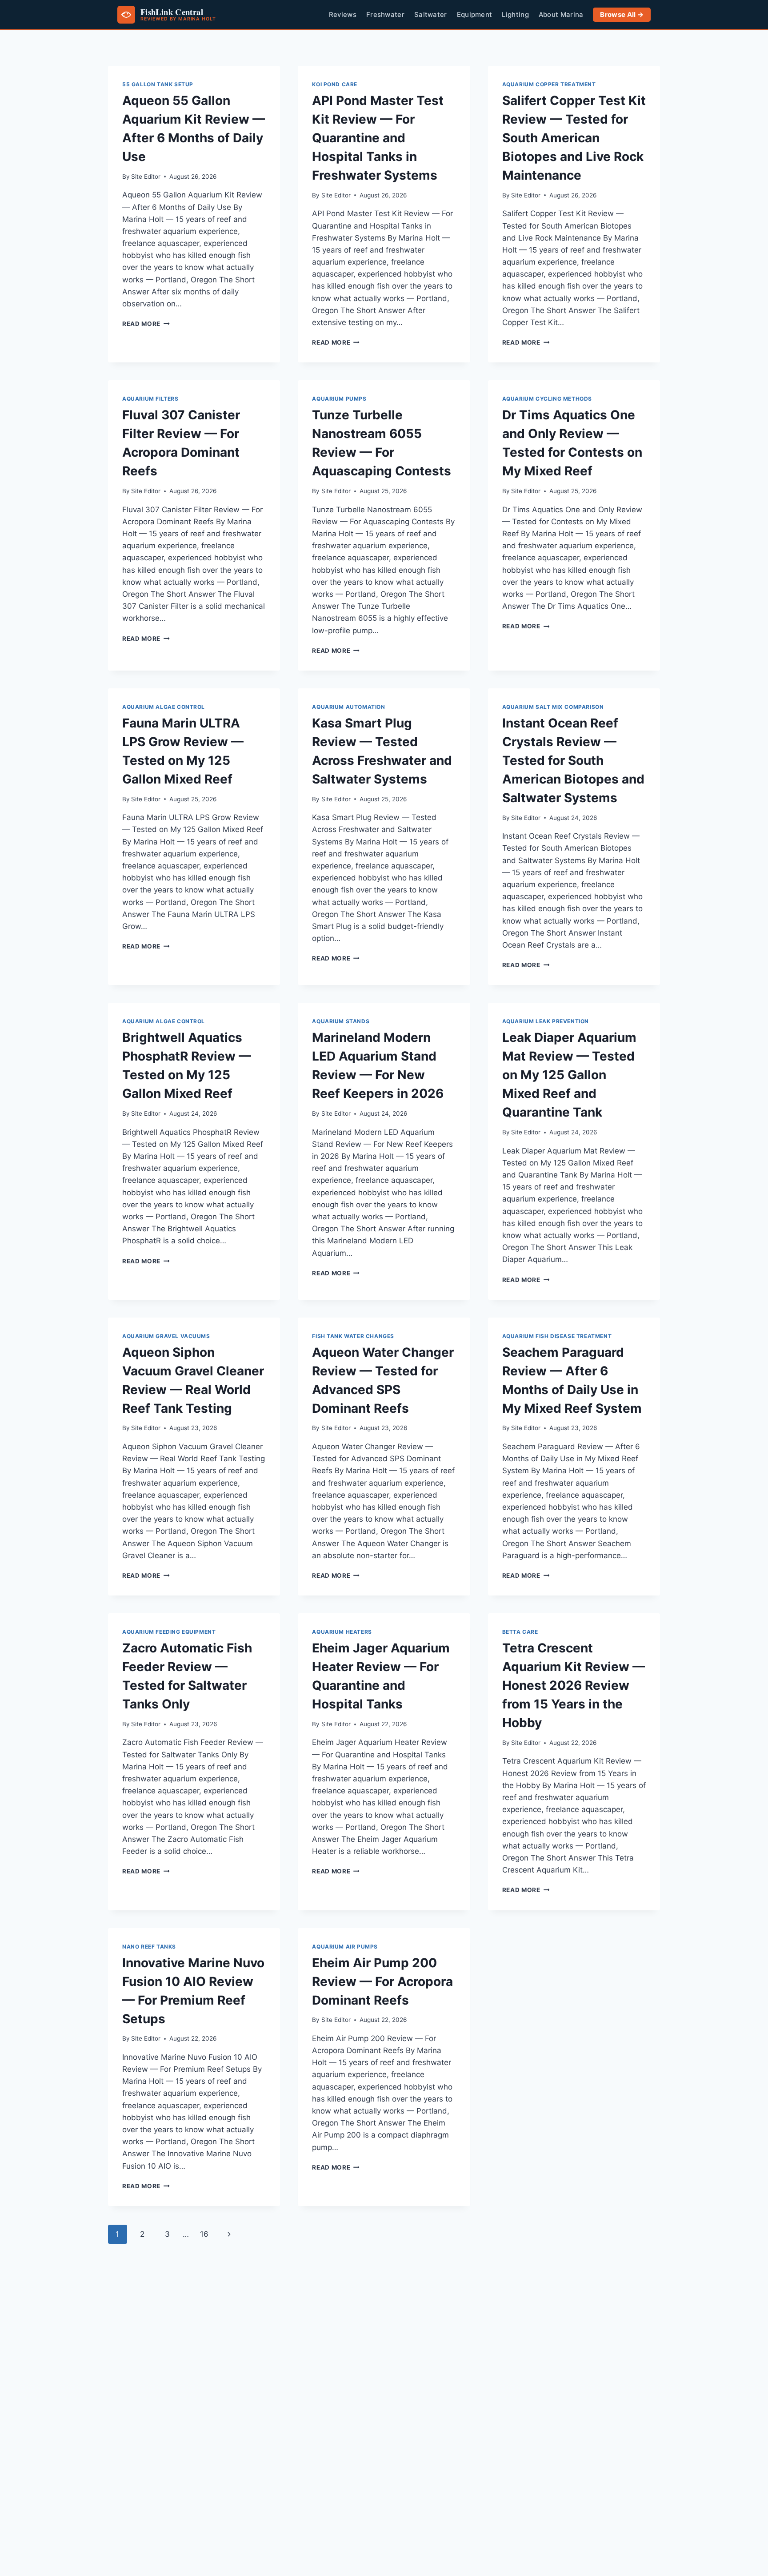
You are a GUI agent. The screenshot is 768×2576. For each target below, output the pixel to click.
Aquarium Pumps (339, 399)
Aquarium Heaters (342, 1632)
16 (204, 2234)
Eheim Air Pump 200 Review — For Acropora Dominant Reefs (382, 1981)
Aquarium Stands (341, 1021)
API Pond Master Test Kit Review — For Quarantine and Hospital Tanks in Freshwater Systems (378, 138)
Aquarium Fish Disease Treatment (557, 1336)
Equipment (475, 15)
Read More (146, 324)
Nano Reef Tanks (149, 1947)
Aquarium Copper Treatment (549, 84)
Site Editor (146, 177)
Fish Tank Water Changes (353, 1336)
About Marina (561, 15)
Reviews (343, 15)
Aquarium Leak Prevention (546, 1021)
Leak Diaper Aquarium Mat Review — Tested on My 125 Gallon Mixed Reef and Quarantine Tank (569, 1075)
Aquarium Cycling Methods (547, 399)
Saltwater (431, 15)
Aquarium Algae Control (164, 707)
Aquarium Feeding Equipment (169, 1632)
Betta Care (520, 1632)
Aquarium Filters (150, 399)
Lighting (515, 15)
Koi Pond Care (335, 84)
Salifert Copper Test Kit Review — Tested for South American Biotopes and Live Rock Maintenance (574, 138)
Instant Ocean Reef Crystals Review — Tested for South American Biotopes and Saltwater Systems (573, 760)
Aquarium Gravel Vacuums (166, 1336)
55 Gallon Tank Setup (158, 84)
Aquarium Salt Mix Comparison (553, 707)
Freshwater (385, 15)
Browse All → (622, 15)
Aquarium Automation (348, 707)
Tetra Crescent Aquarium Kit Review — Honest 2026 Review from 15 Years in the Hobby (574, 1685)
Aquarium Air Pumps (345, 1947)
